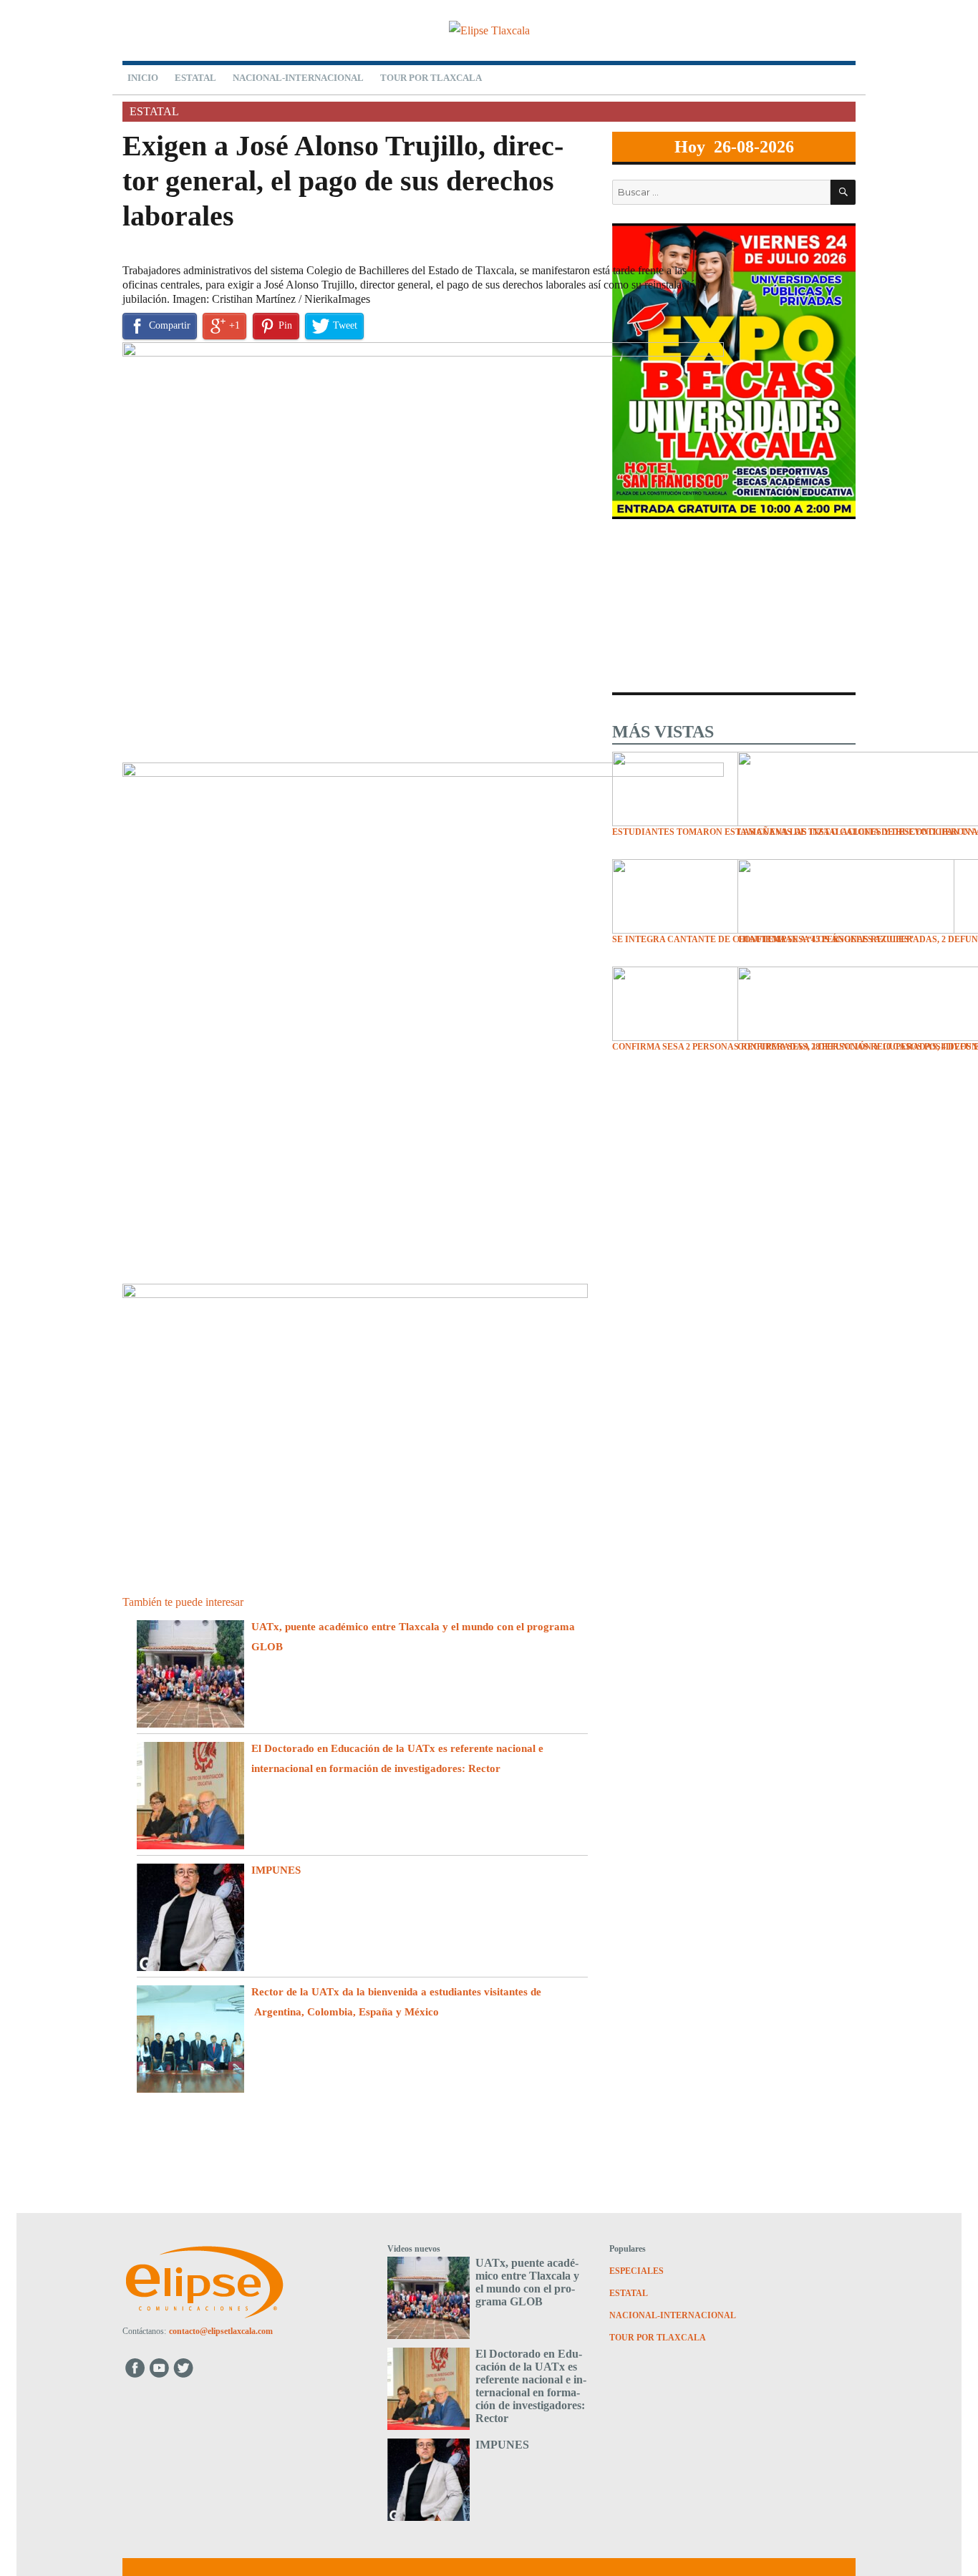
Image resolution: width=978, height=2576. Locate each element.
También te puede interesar (183, 1602)
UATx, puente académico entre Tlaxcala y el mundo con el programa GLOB (527, 2282)
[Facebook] (135, 2367)
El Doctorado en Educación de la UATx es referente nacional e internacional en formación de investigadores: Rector (531, 2386)
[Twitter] (185, 2367)
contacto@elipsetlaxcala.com (221, 2331)
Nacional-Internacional (298, 78)
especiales (636, 2271)
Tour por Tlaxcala (431, 78)
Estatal (195, 78)
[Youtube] (160, 2367)
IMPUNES (276, 1870)
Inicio (143, 78)
